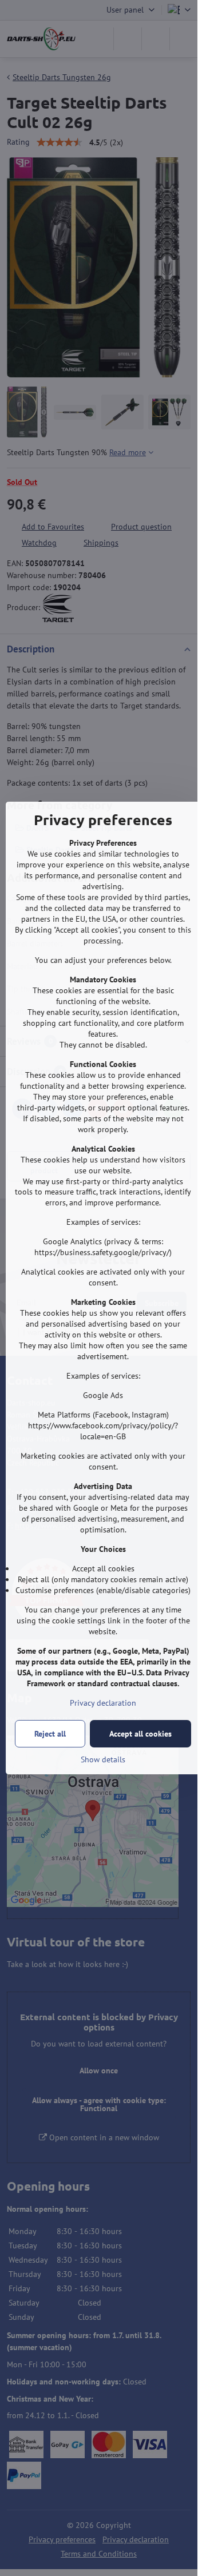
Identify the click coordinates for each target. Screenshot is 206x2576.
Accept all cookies (140, 1734)
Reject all (50, 1734)
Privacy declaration (103, 1703)
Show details (103, 1759)
